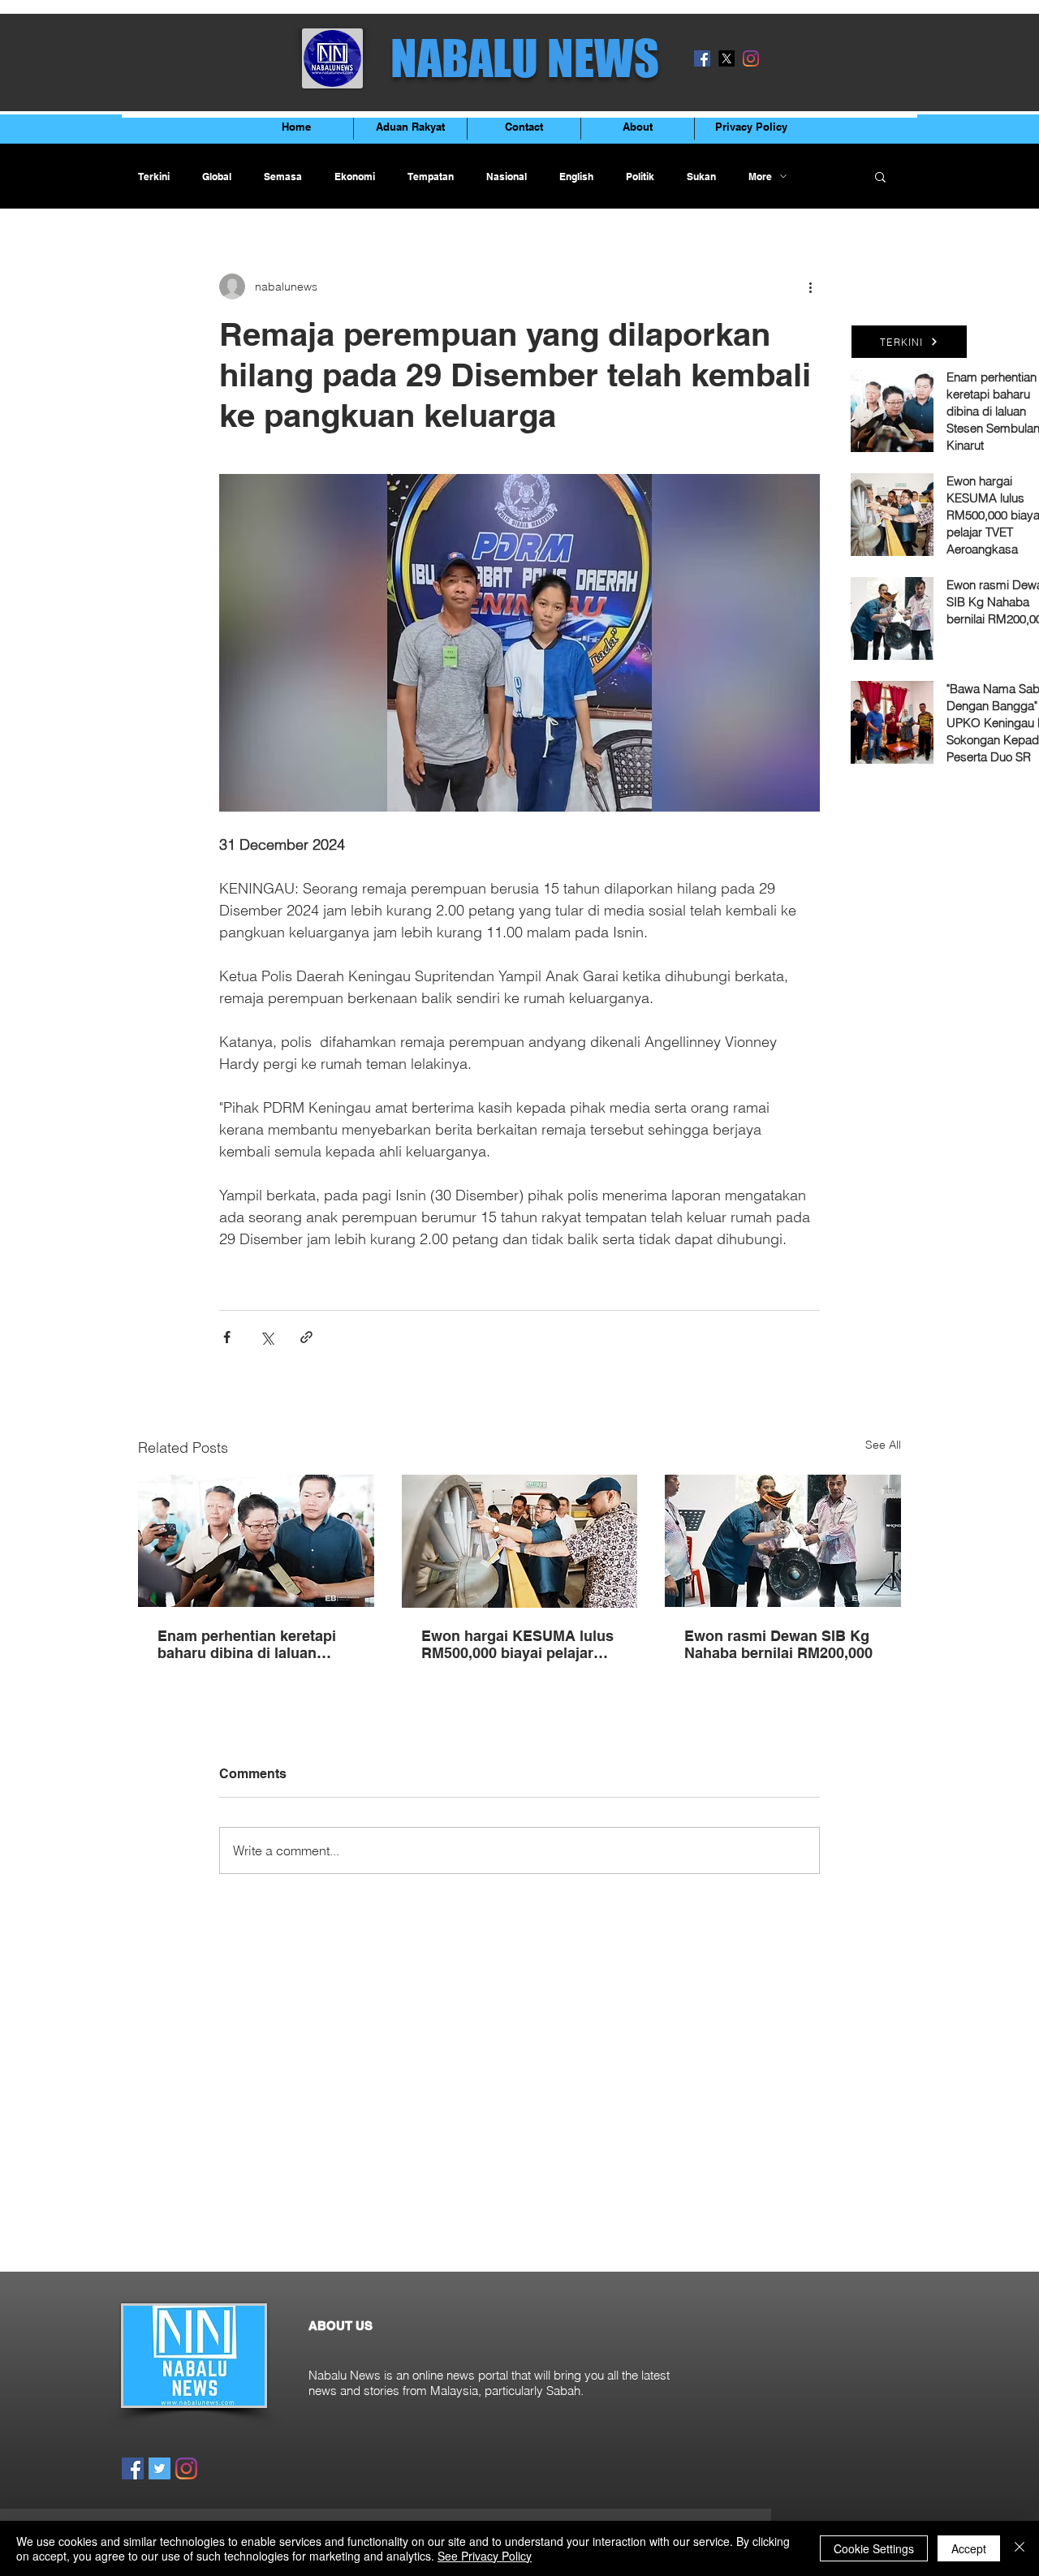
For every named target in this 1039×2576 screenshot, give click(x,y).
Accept (969, 2548)
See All (883, 1445)
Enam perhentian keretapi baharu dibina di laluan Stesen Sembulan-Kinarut (247, 1644)
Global (217, 177)
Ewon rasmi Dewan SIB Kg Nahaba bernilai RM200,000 (778, 1644)
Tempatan (431, 177)
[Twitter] (160, 2468)
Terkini (154, 177)
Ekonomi (355, 177)
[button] (880, 176)
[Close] (1020, 2548)
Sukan (701, 177)
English (576, 177)
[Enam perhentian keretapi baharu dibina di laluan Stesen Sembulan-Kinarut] (256, 1541)
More (760, 177)
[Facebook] (702, 58)
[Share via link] (306, 1337)
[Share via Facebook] (227, 1337)
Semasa (283, 177)
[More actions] (810, 286)
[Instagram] (751, 58)
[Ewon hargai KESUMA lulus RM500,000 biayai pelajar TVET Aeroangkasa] (520, 1541)
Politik (640, 177)
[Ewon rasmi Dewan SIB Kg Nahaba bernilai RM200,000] (783, 1541)
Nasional (507, 177)
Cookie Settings (874, 2548)
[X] (726, 58)
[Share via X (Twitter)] (267, 1337)
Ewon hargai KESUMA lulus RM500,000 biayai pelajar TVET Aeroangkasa (517, 1644)
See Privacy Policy (485, 2556)
